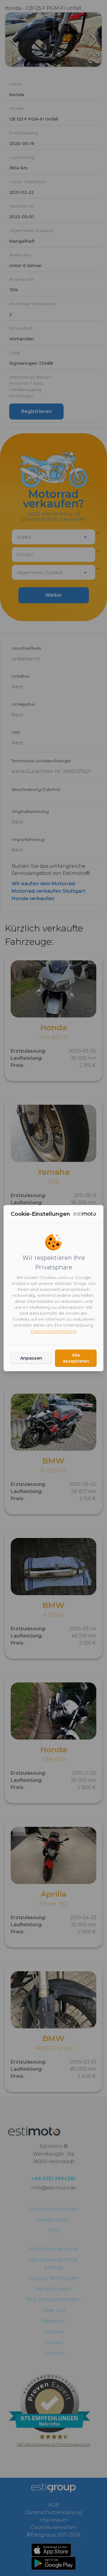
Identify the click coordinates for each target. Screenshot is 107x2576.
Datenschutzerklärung (53, 1331)
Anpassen (31, 1358)
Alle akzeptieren (76, 1358)
